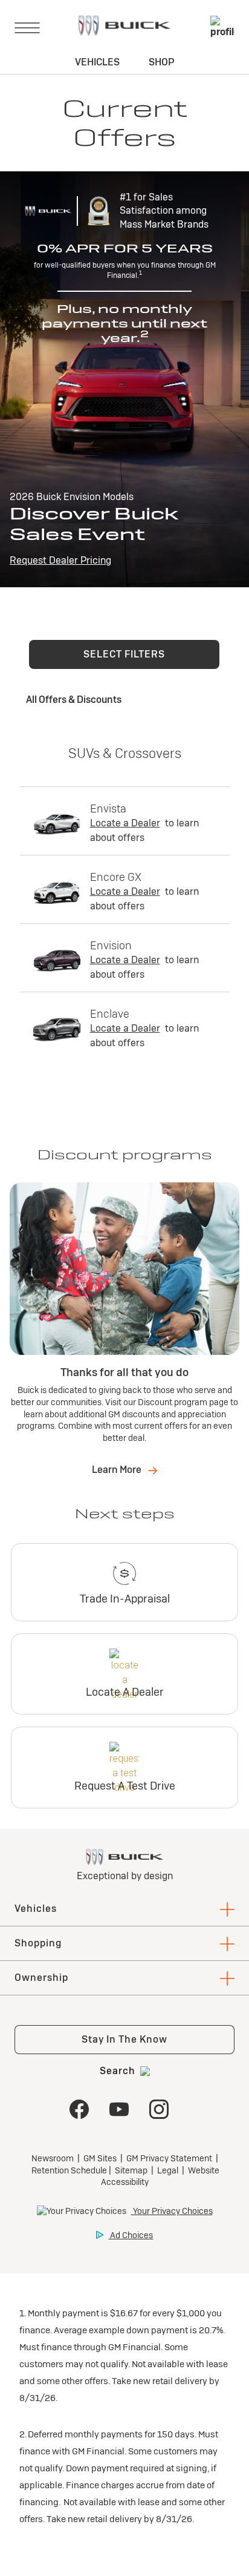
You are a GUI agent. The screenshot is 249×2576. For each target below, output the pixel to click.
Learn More (118, 1470)
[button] (124, 654)
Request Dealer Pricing (60, 560)
